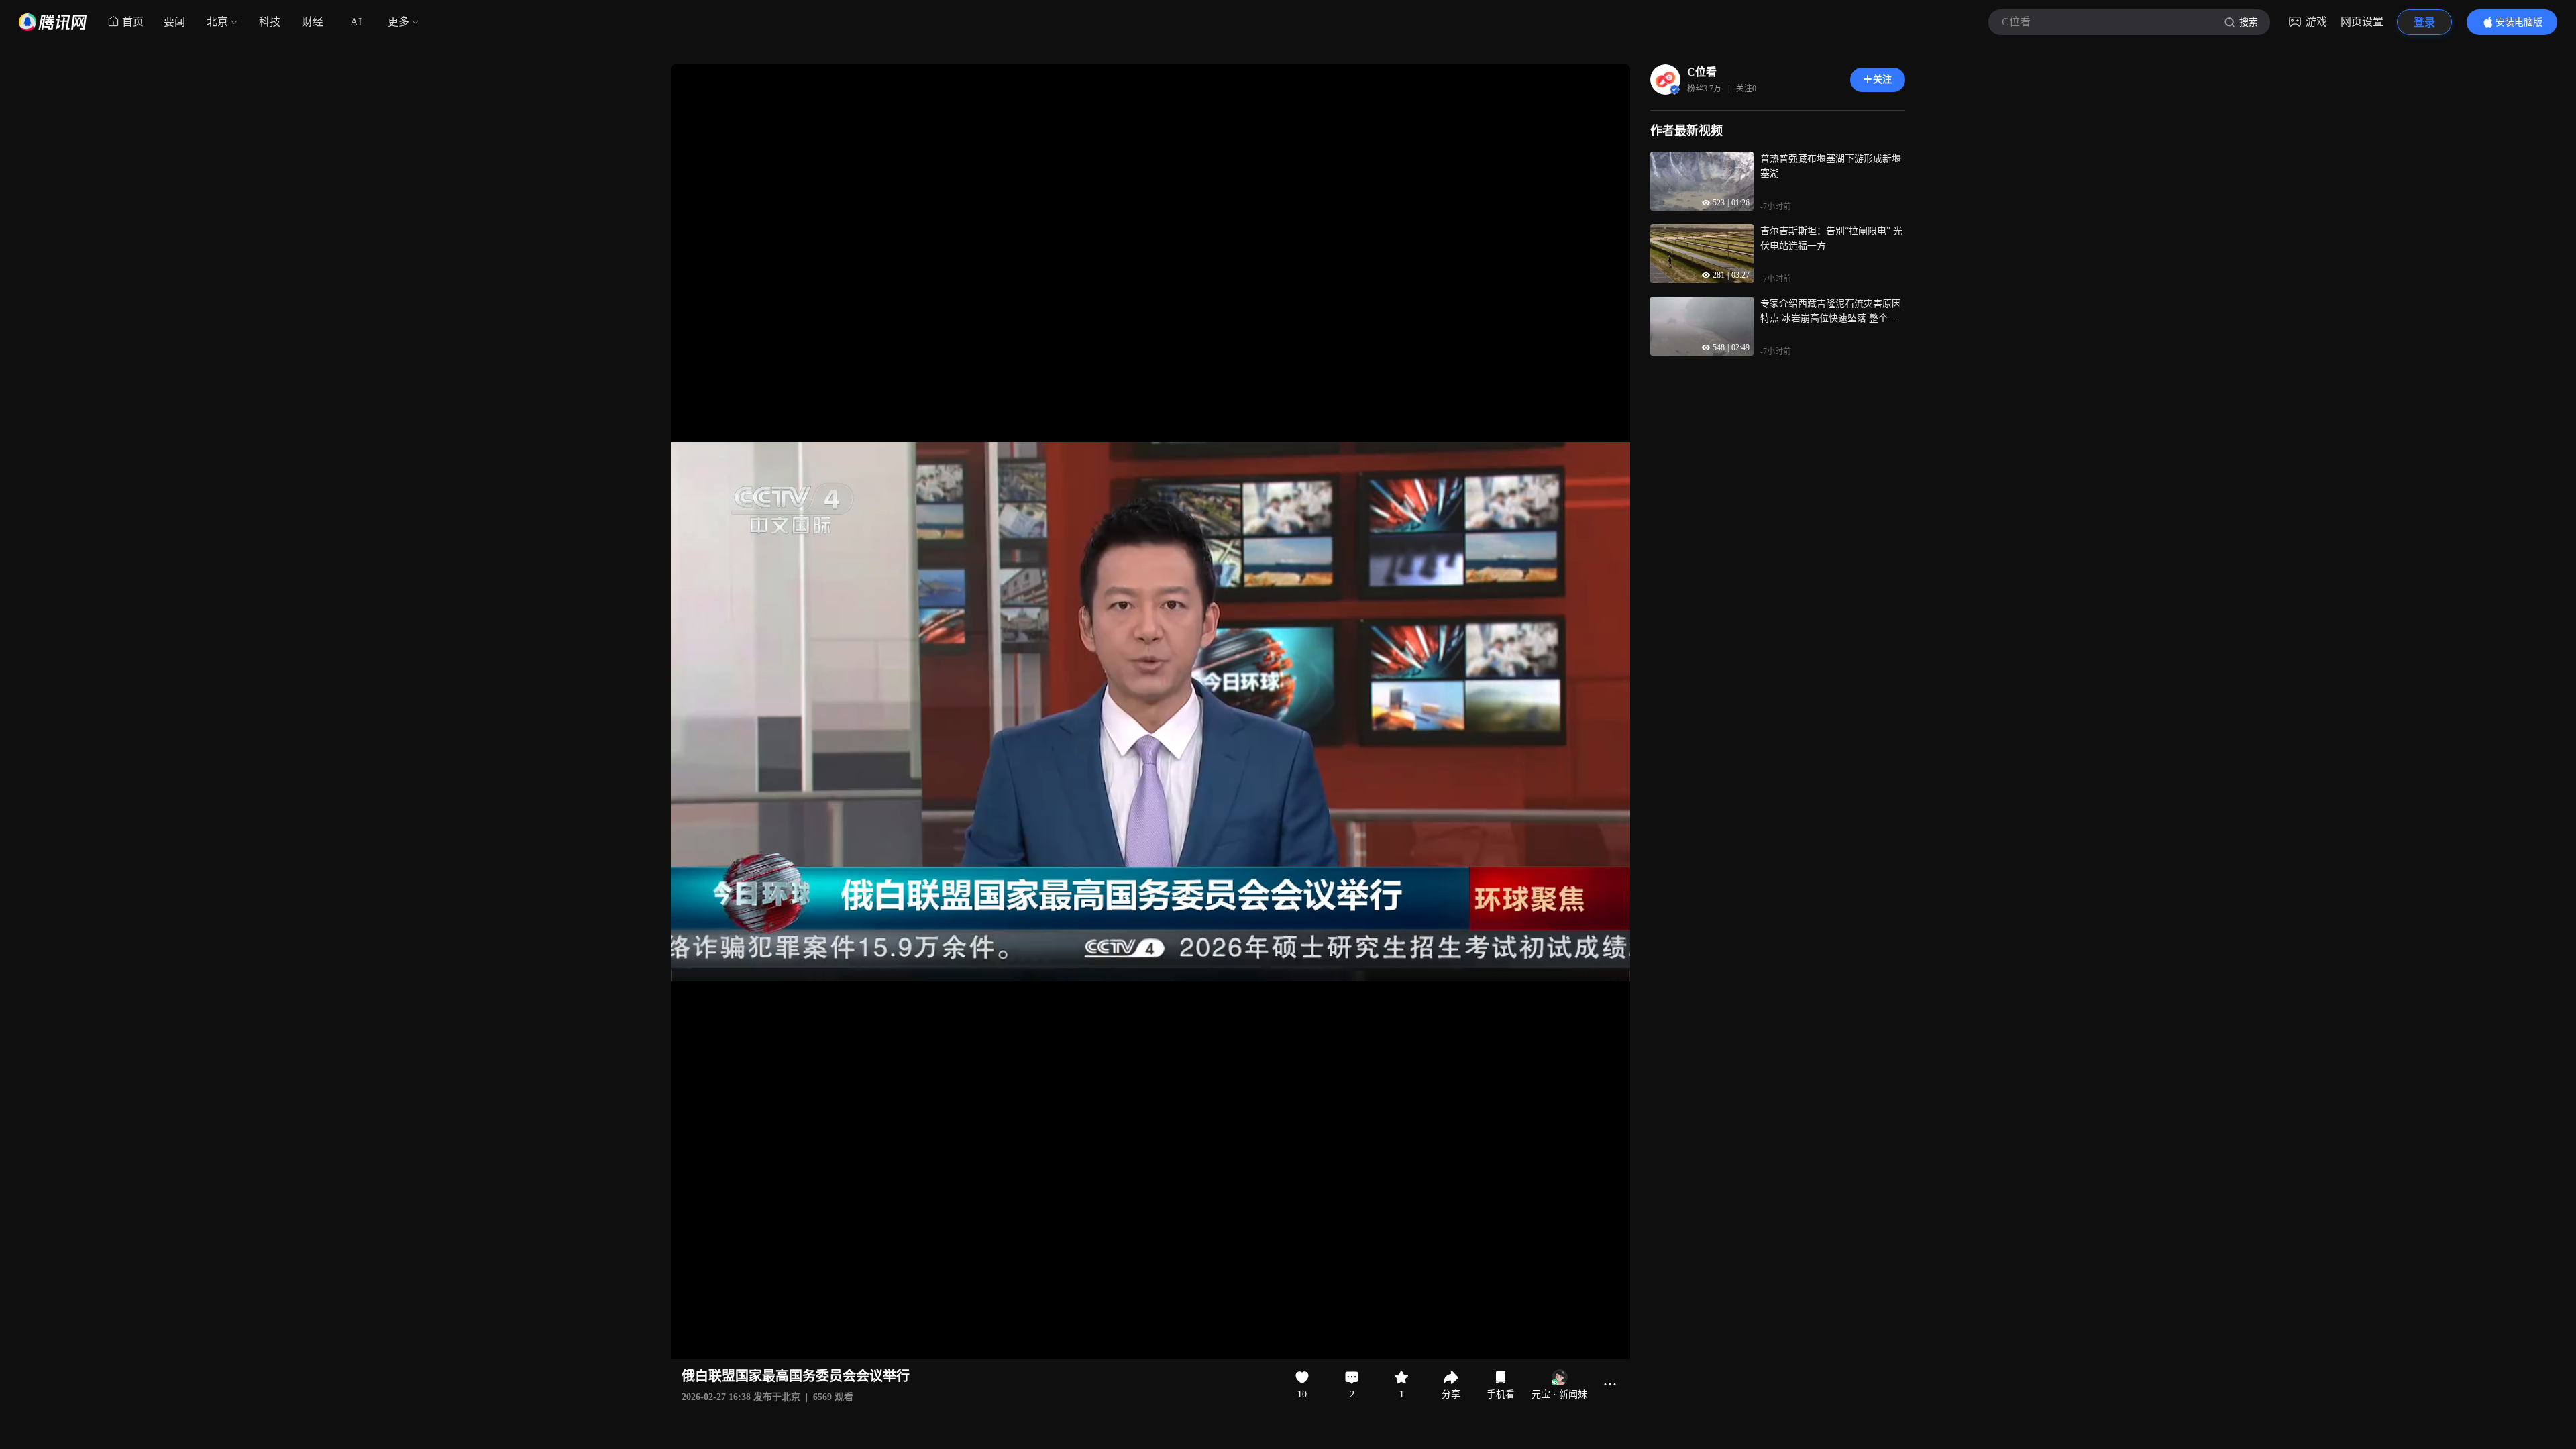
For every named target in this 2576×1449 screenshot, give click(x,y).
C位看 (1702, 72)
